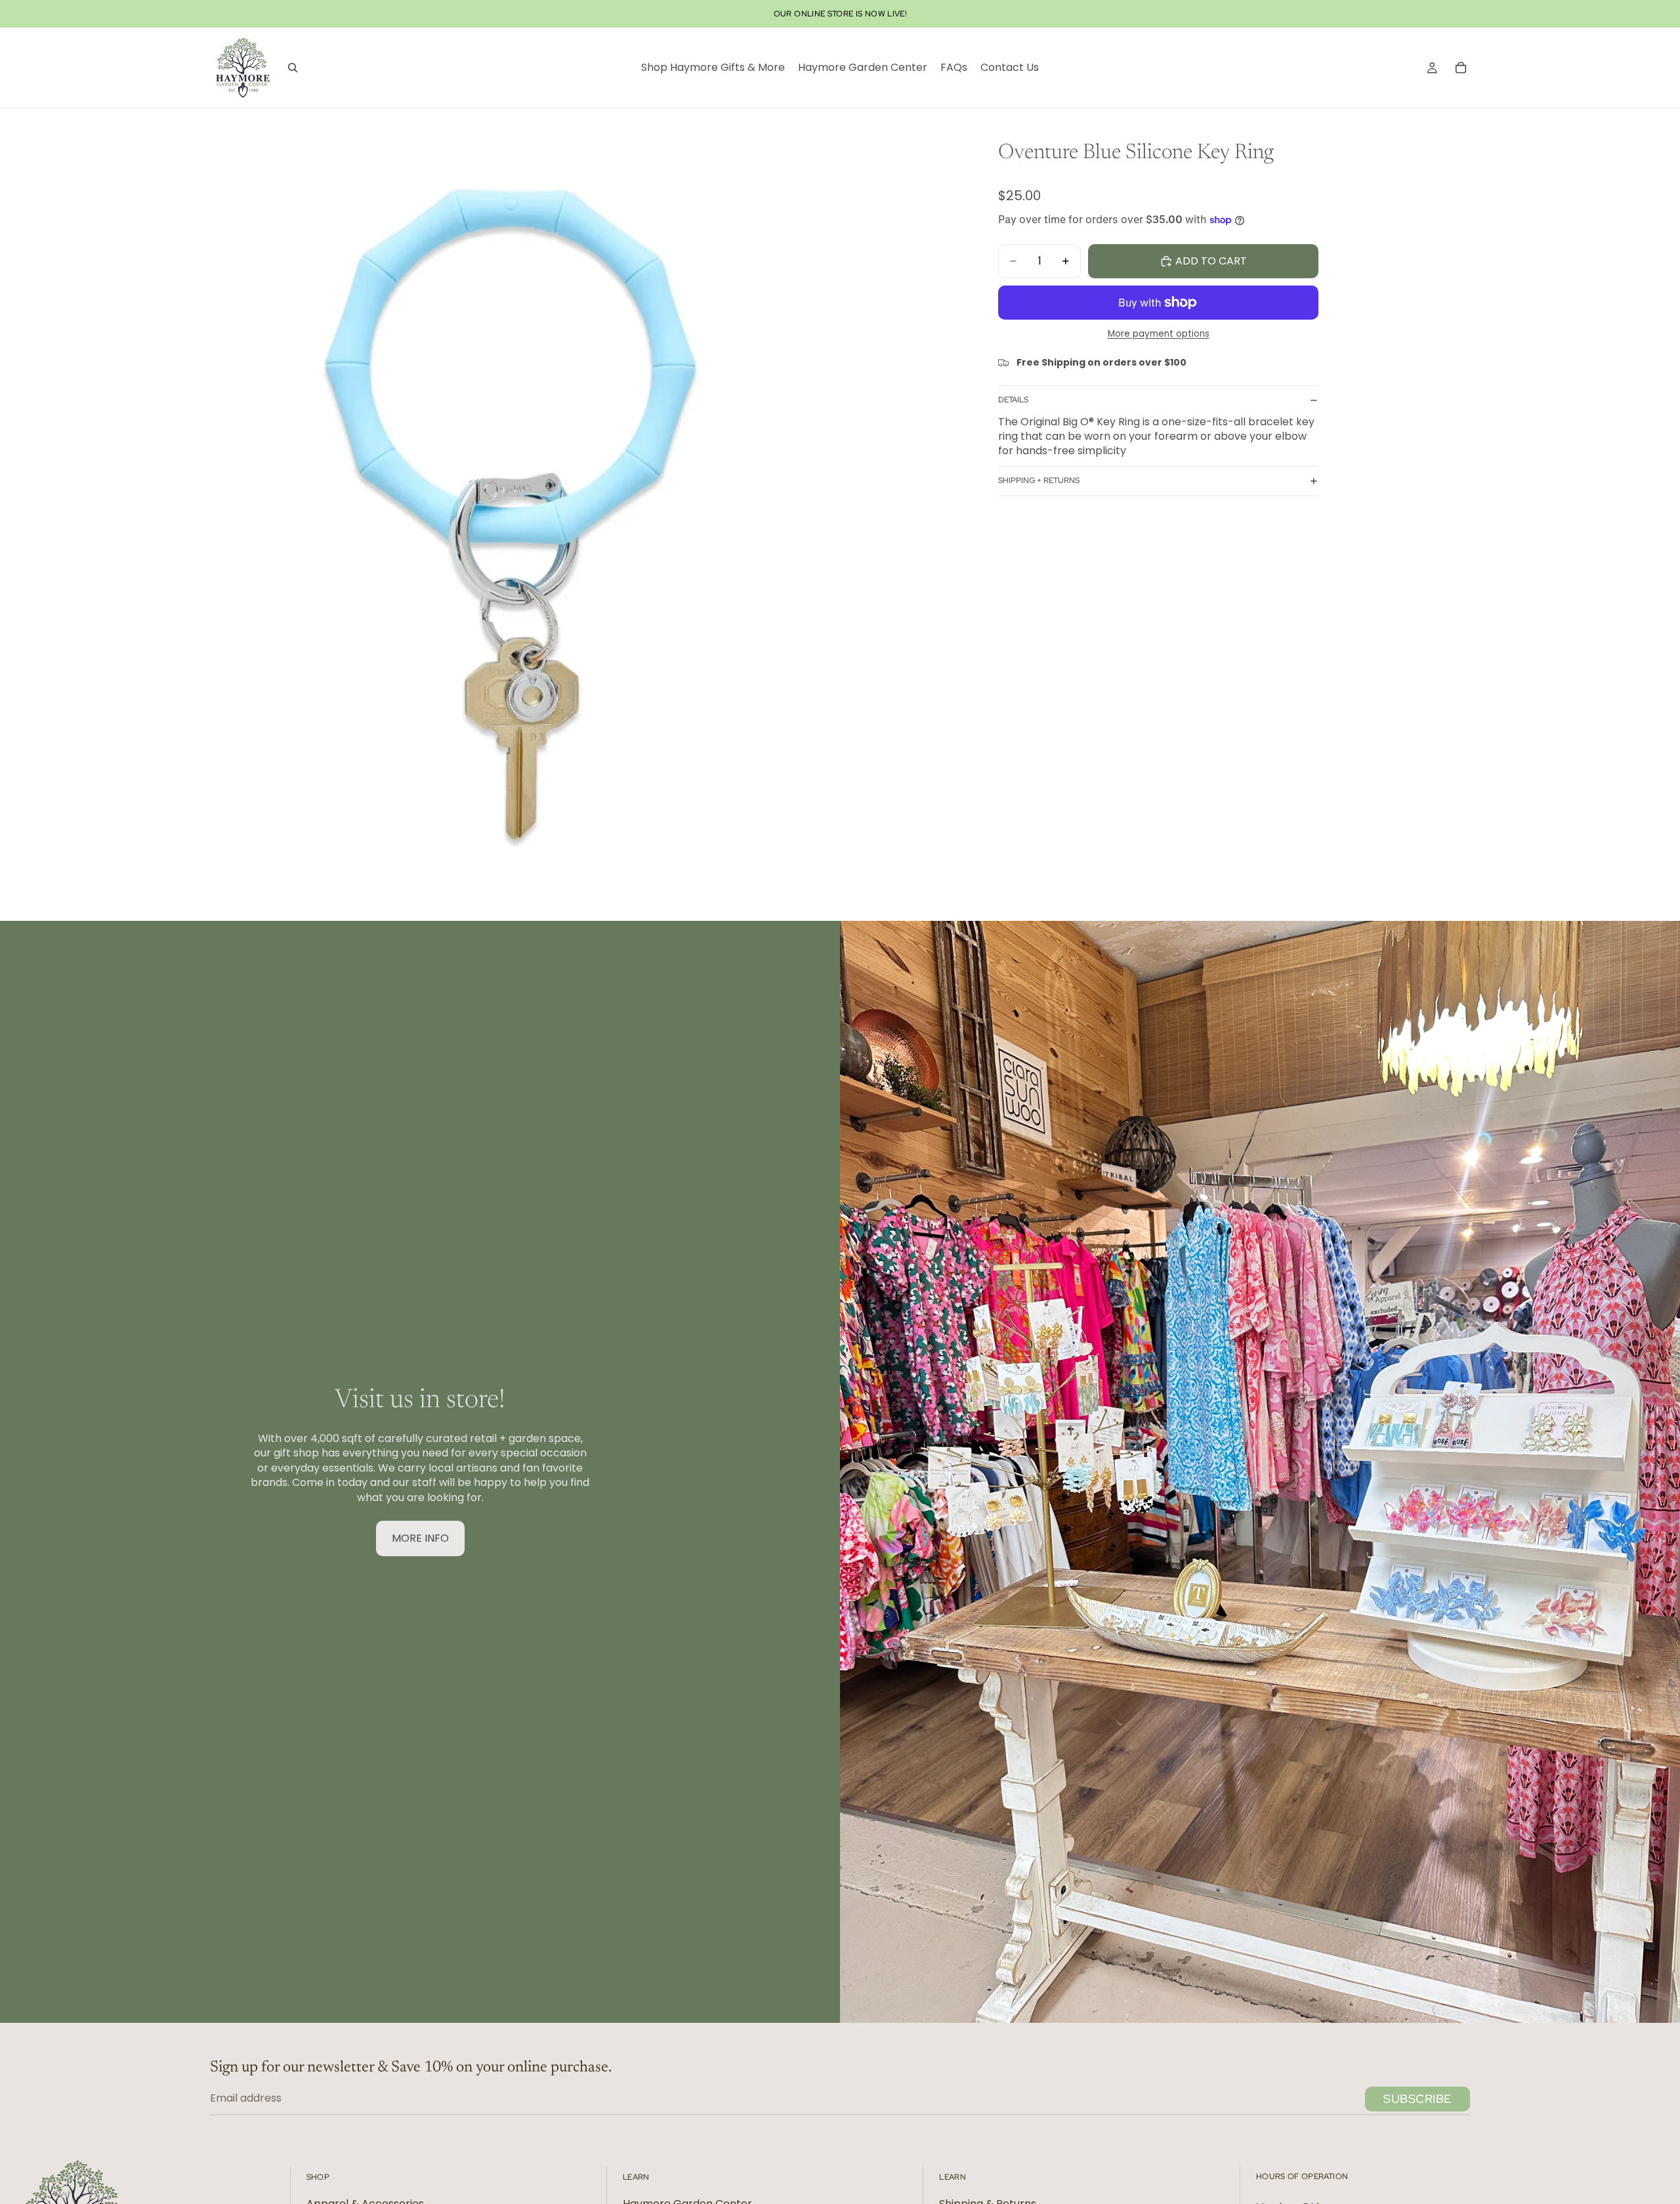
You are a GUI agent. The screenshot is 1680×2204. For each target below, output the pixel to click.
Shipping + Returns (1039, 481)
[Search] (293, 68)
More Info (420, 1538)
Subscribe (1417, 2099)
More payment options (1159, 335)
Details (1013, 400)
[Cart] (1461, 68)
